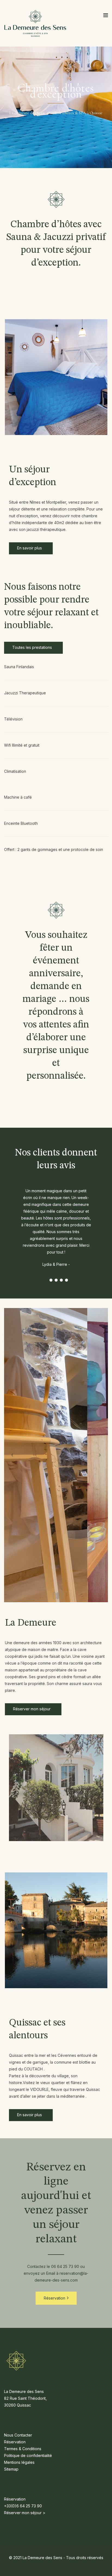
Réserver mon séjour (32, 1709)
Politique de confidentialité (28, 2455)
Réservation (55, 2298)
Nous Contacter (18, 2435)
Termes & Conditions (23, 2449)
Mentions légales (19, 2462)
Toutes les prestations (33, 647)
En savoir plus (30, 548)
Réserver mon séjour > (25, 2513)
